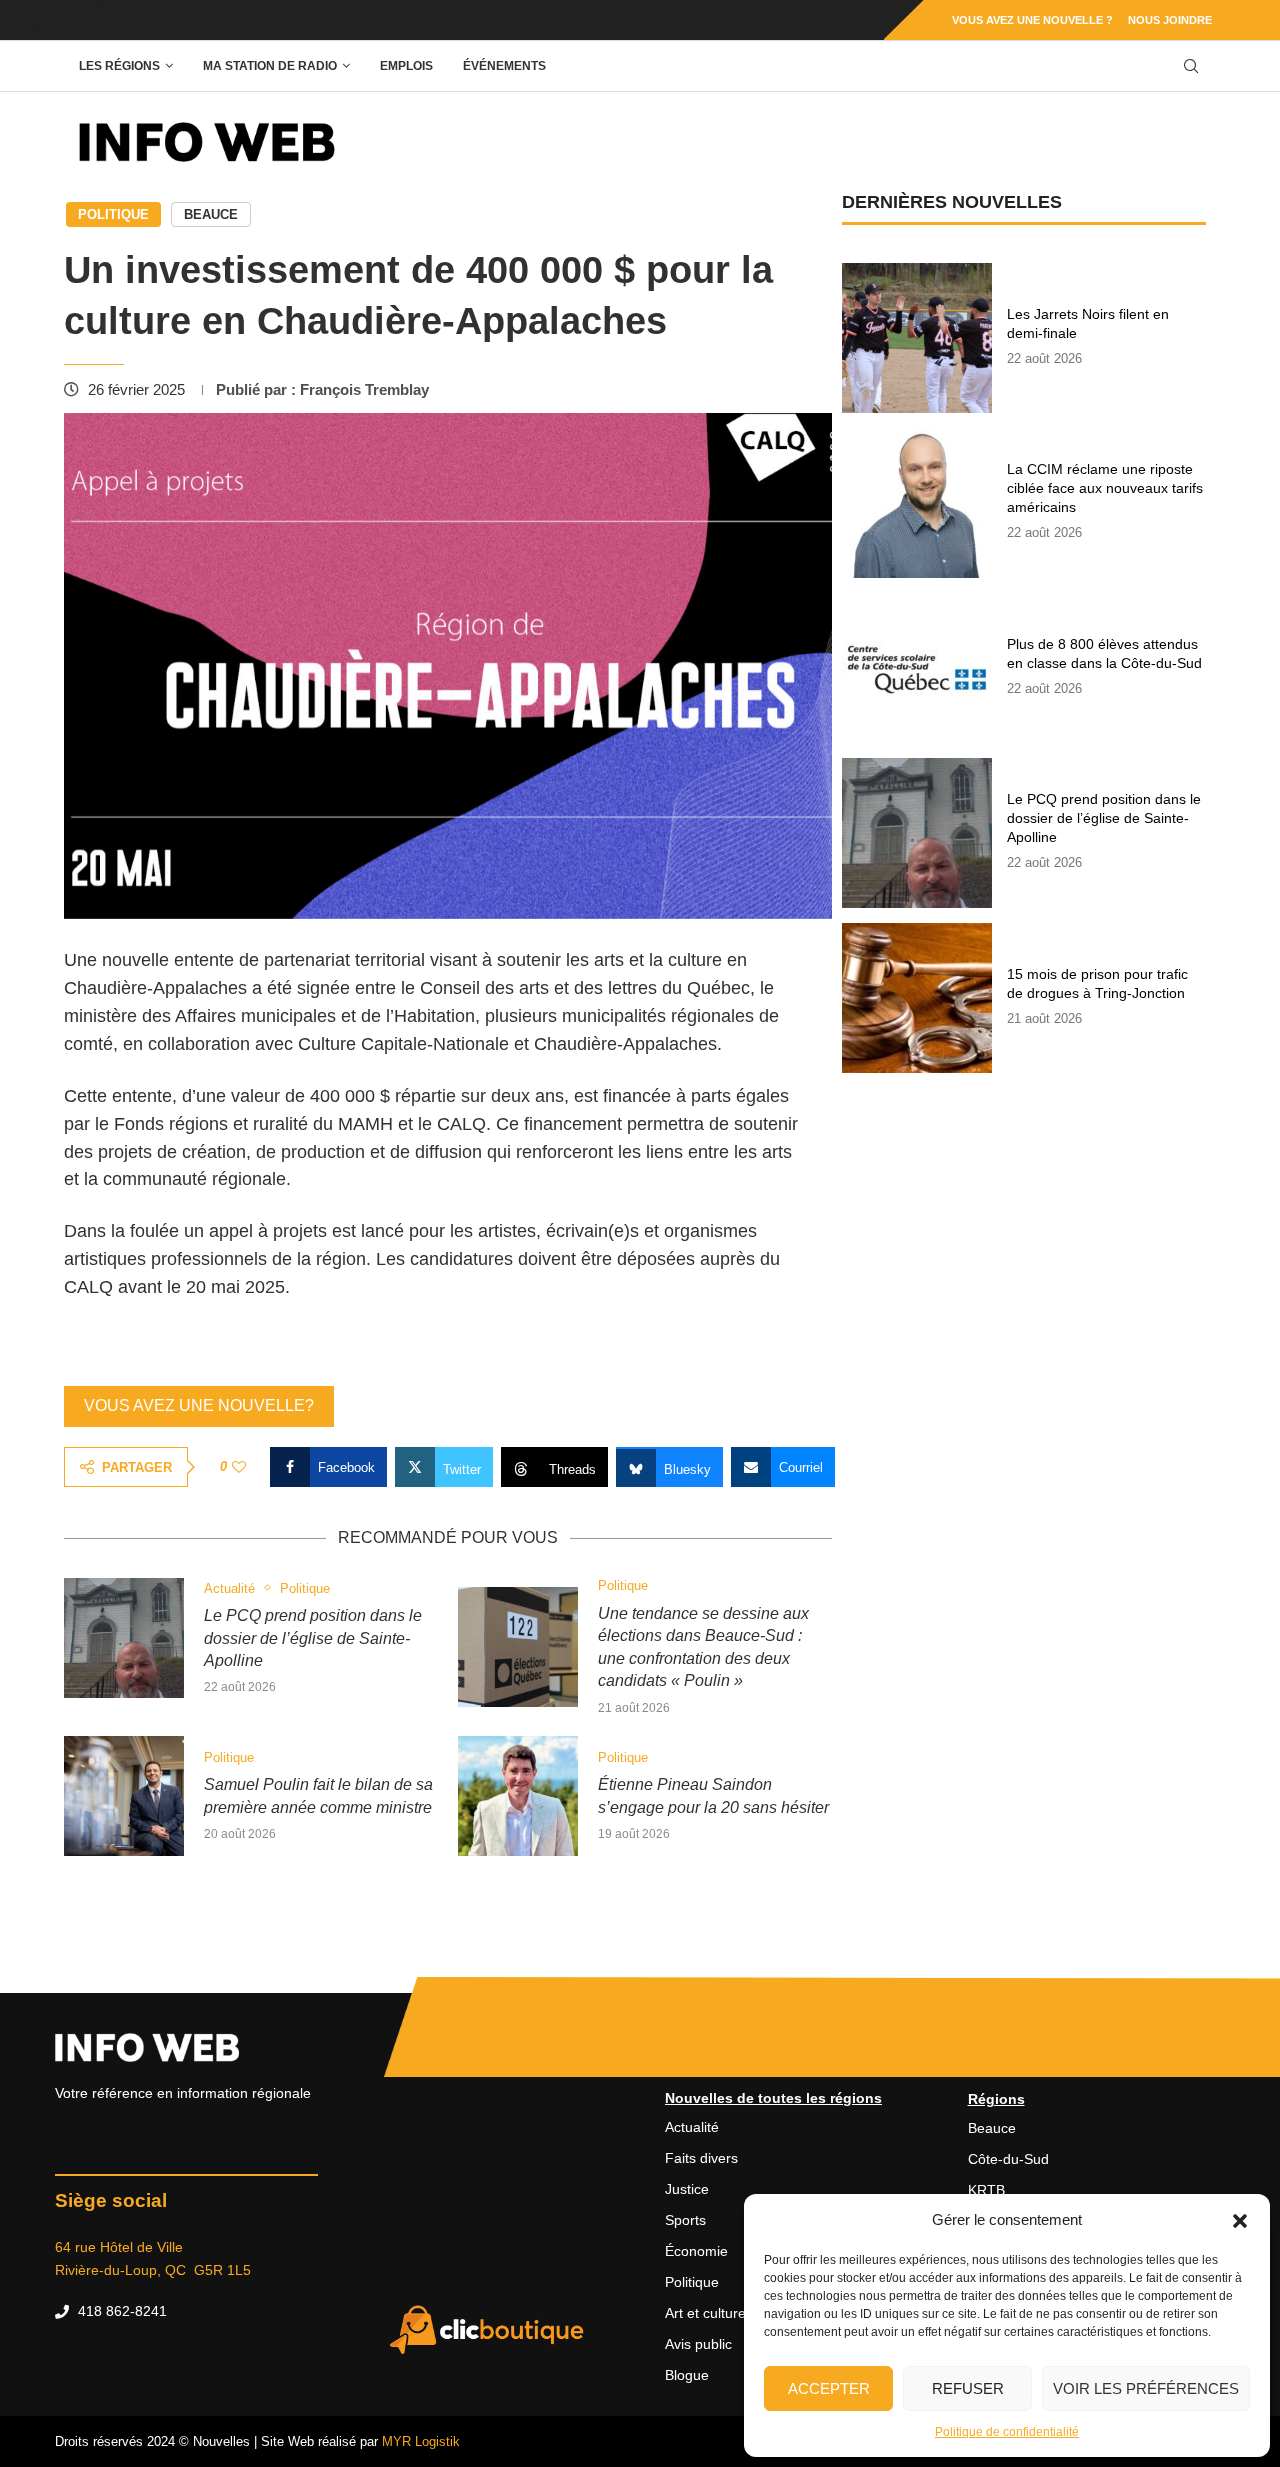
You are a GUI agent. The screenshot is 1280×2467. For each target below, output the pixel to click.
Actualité (692, 2127)
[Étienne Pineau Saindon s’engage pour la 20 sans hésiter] (518, 1796)
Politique (113, 214)
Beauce (211, 214)
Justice (687, 2189)
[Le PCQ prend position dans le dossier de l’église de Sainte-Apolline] (124, 1638)
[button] (1240, 2220)
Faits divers (701, 2158)
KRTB (986, 2190)
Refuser (968, 2388)
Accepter (829, 2388)
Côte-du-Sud (1008, 2159)
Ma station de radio (270, 66)
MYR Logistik (421, 2441)
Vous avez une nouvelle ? (1032, 20)
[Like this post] (239, 1467)
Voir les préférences (1146, 2388)
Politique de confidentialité (1007, 2432)
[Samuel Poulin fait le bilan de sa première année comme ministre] (124, 1796)
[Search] (1191, 66)
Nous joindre (1170, 20)
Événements (504, 66)
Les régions (119, 66)
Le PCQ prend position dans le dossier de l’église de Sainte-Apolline (313, 1638)
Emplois (406, 66)
